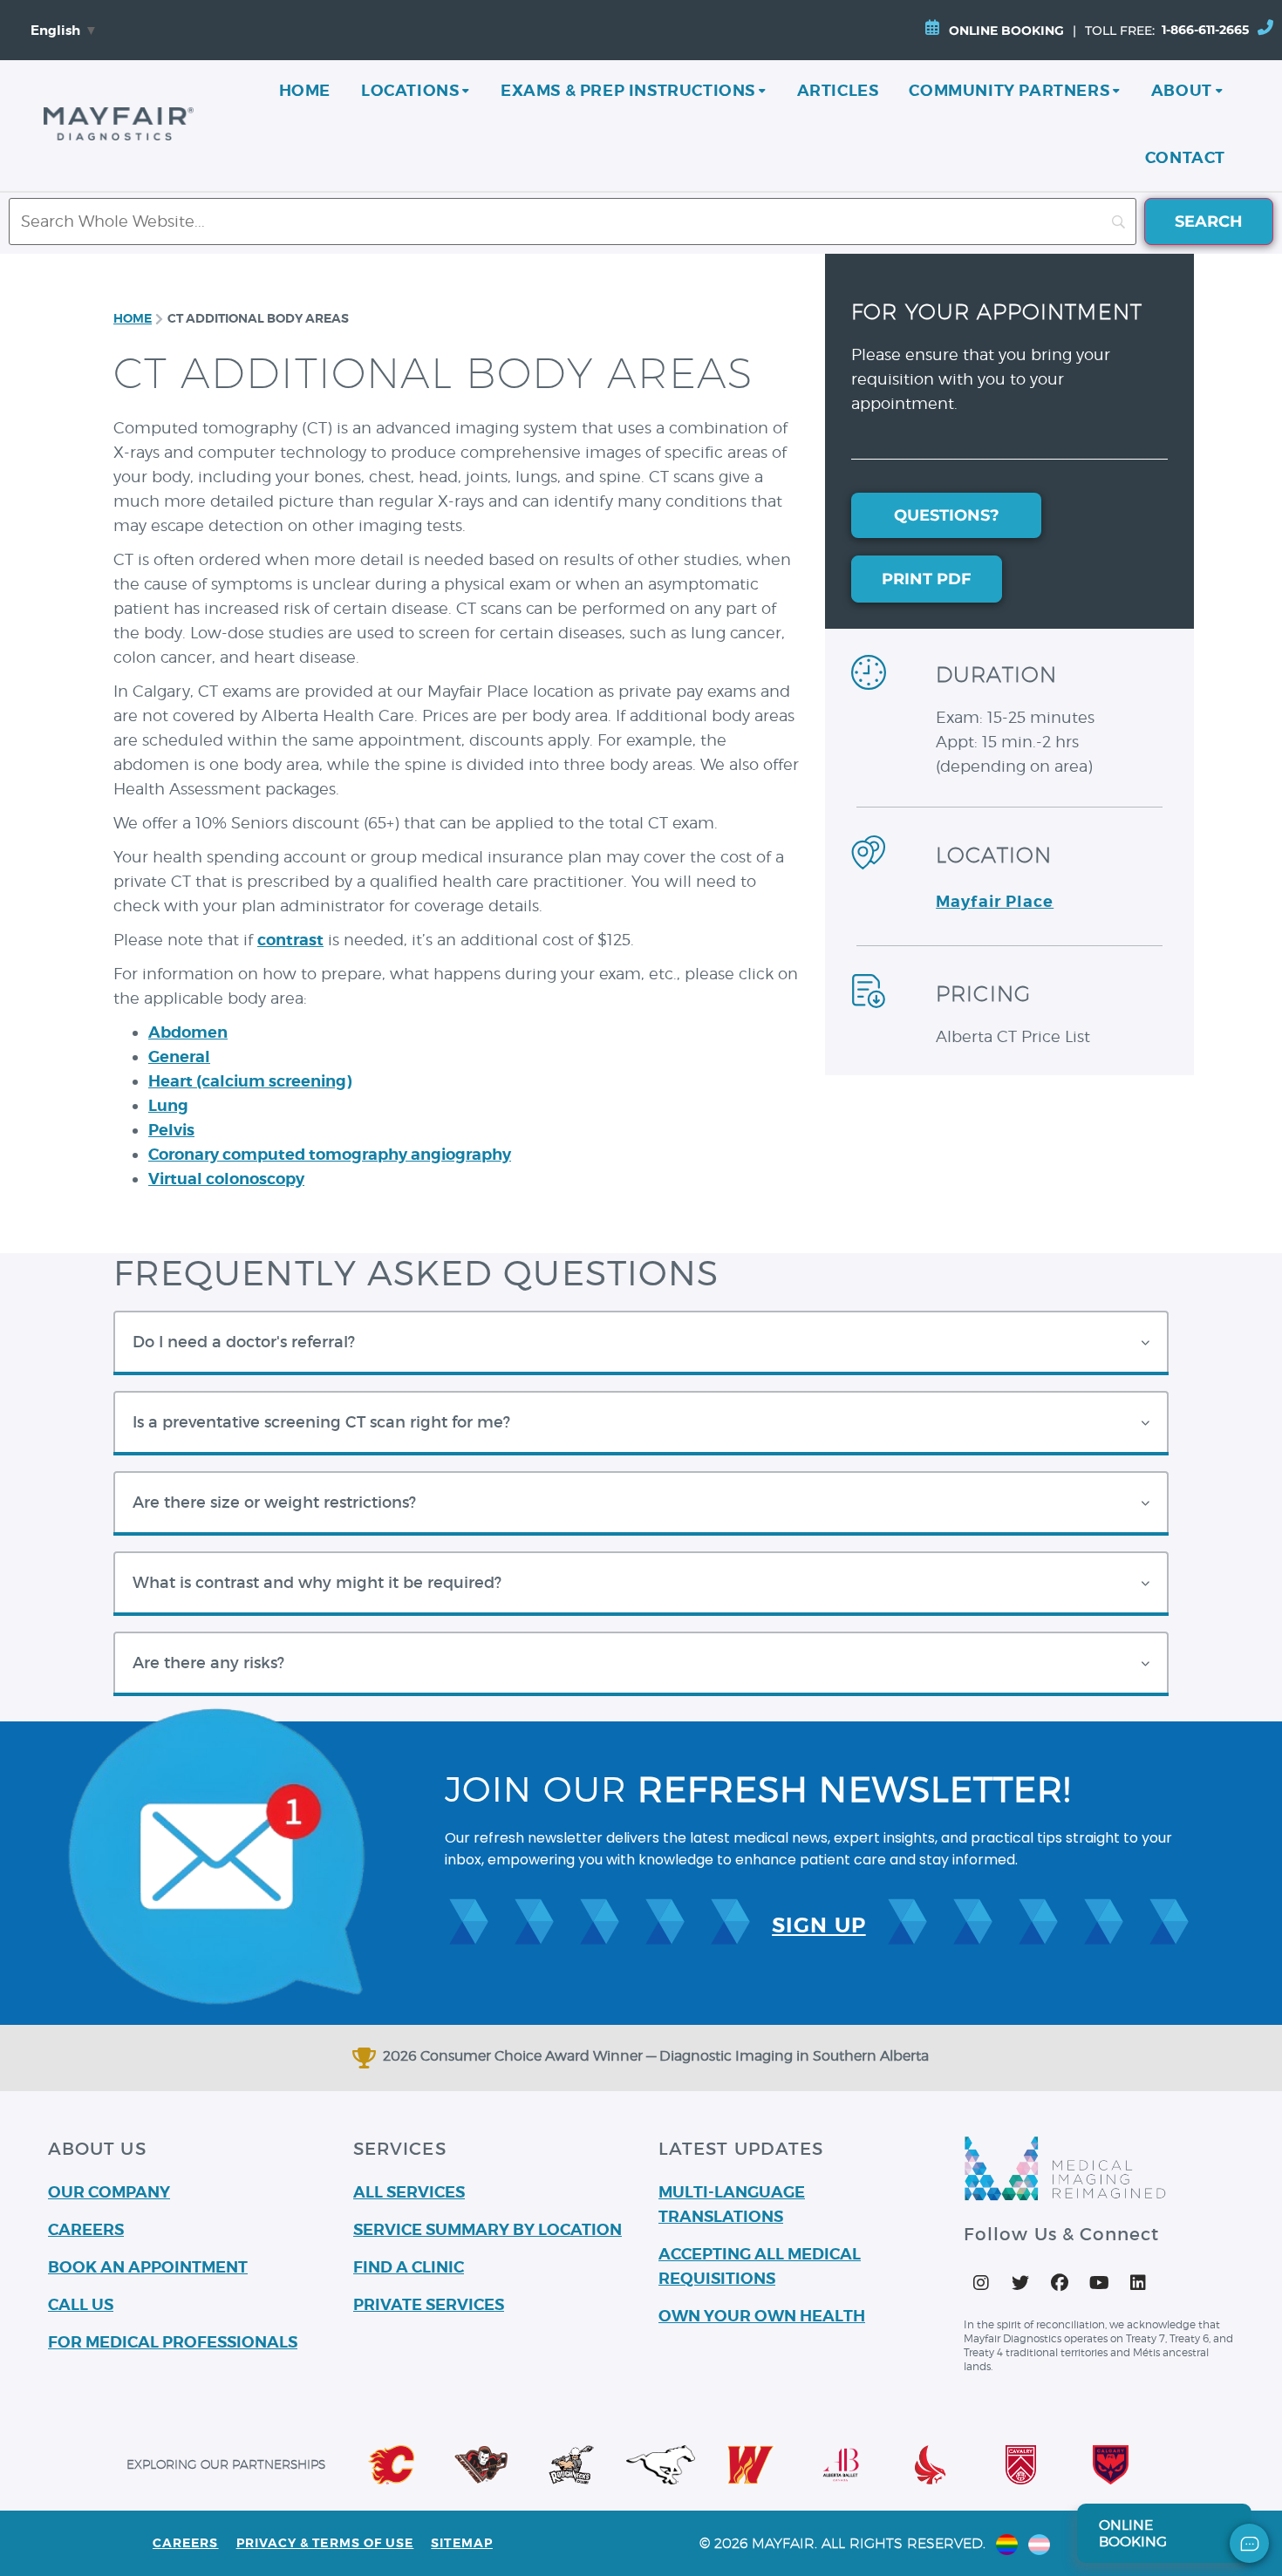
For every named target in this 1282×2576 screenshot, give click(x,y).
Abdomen (188, 1032)
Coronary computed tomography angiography (330, 1154)
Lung (168, 1105)
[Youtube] (1099, 2283)
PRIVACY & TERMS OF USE (325, 2543)
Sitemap (462, 2543)
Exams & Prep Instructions (628, 90)
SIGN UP (819, 1925)
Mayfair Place (995, 901)
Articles (838, 90)
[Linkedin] (1138, 2283)
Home (305, 90)
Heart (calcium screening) (250, 1081)
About (1182, 90)
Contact (1185, 157)
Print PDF (927, 579)
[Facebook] (1060, 2283)
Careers (186, 2543)
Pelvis (171, 1130)
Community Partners (1009, 90)
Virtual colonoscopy (226, 1179)
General (179, 1056)
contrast (290, 940)
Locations (410, 90)
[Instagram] (981, 2283)
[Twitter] (1020, 2283)
